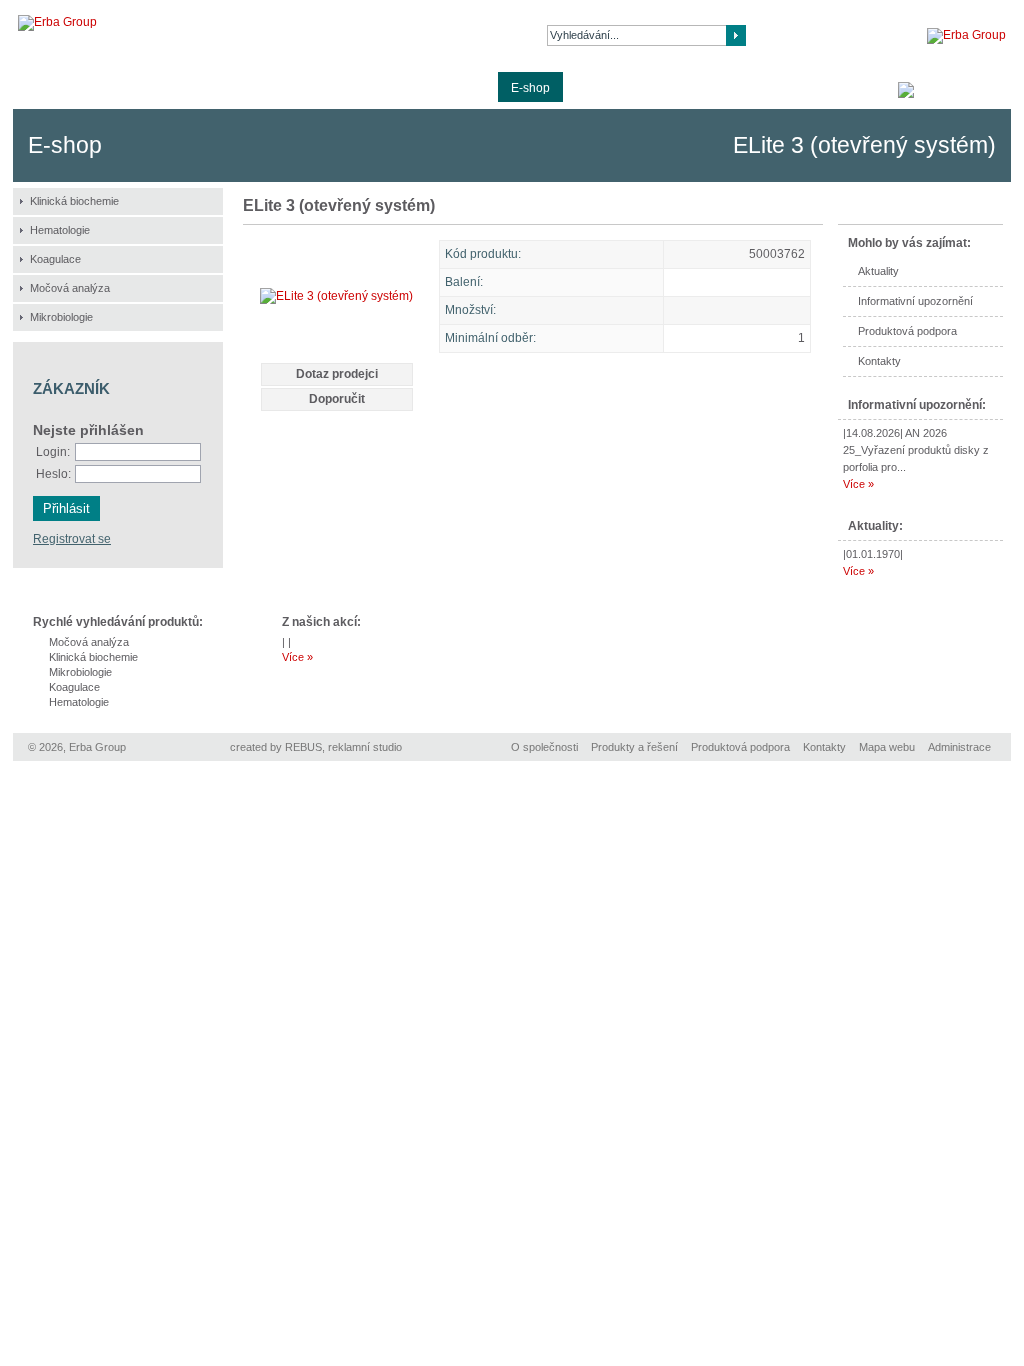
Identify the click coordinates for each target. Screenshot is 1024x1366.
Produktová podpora (357, 88)
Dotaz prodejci (337, 374)
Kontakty (721, 88)
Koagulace (55, 259)
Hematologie (60, 230)
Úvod (40, 88)
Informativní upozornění (915, 301)
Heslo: (53, 474)
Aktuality (462, 88)
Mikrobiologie (61, 317)
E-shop (530, 88)
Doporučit (337, 399)
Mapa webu (887, 747)
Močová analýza (70, 288)
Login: (53, 452)
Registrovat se (72, 539)
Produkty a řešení (228, 88)
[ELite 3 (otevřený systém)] (336, 296)
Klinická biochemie (74, 201)
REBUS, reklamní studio (343, 747)
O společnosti (118, 88)
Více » (858, 484)
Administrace (959, 747)
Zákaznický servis (624, 88)
